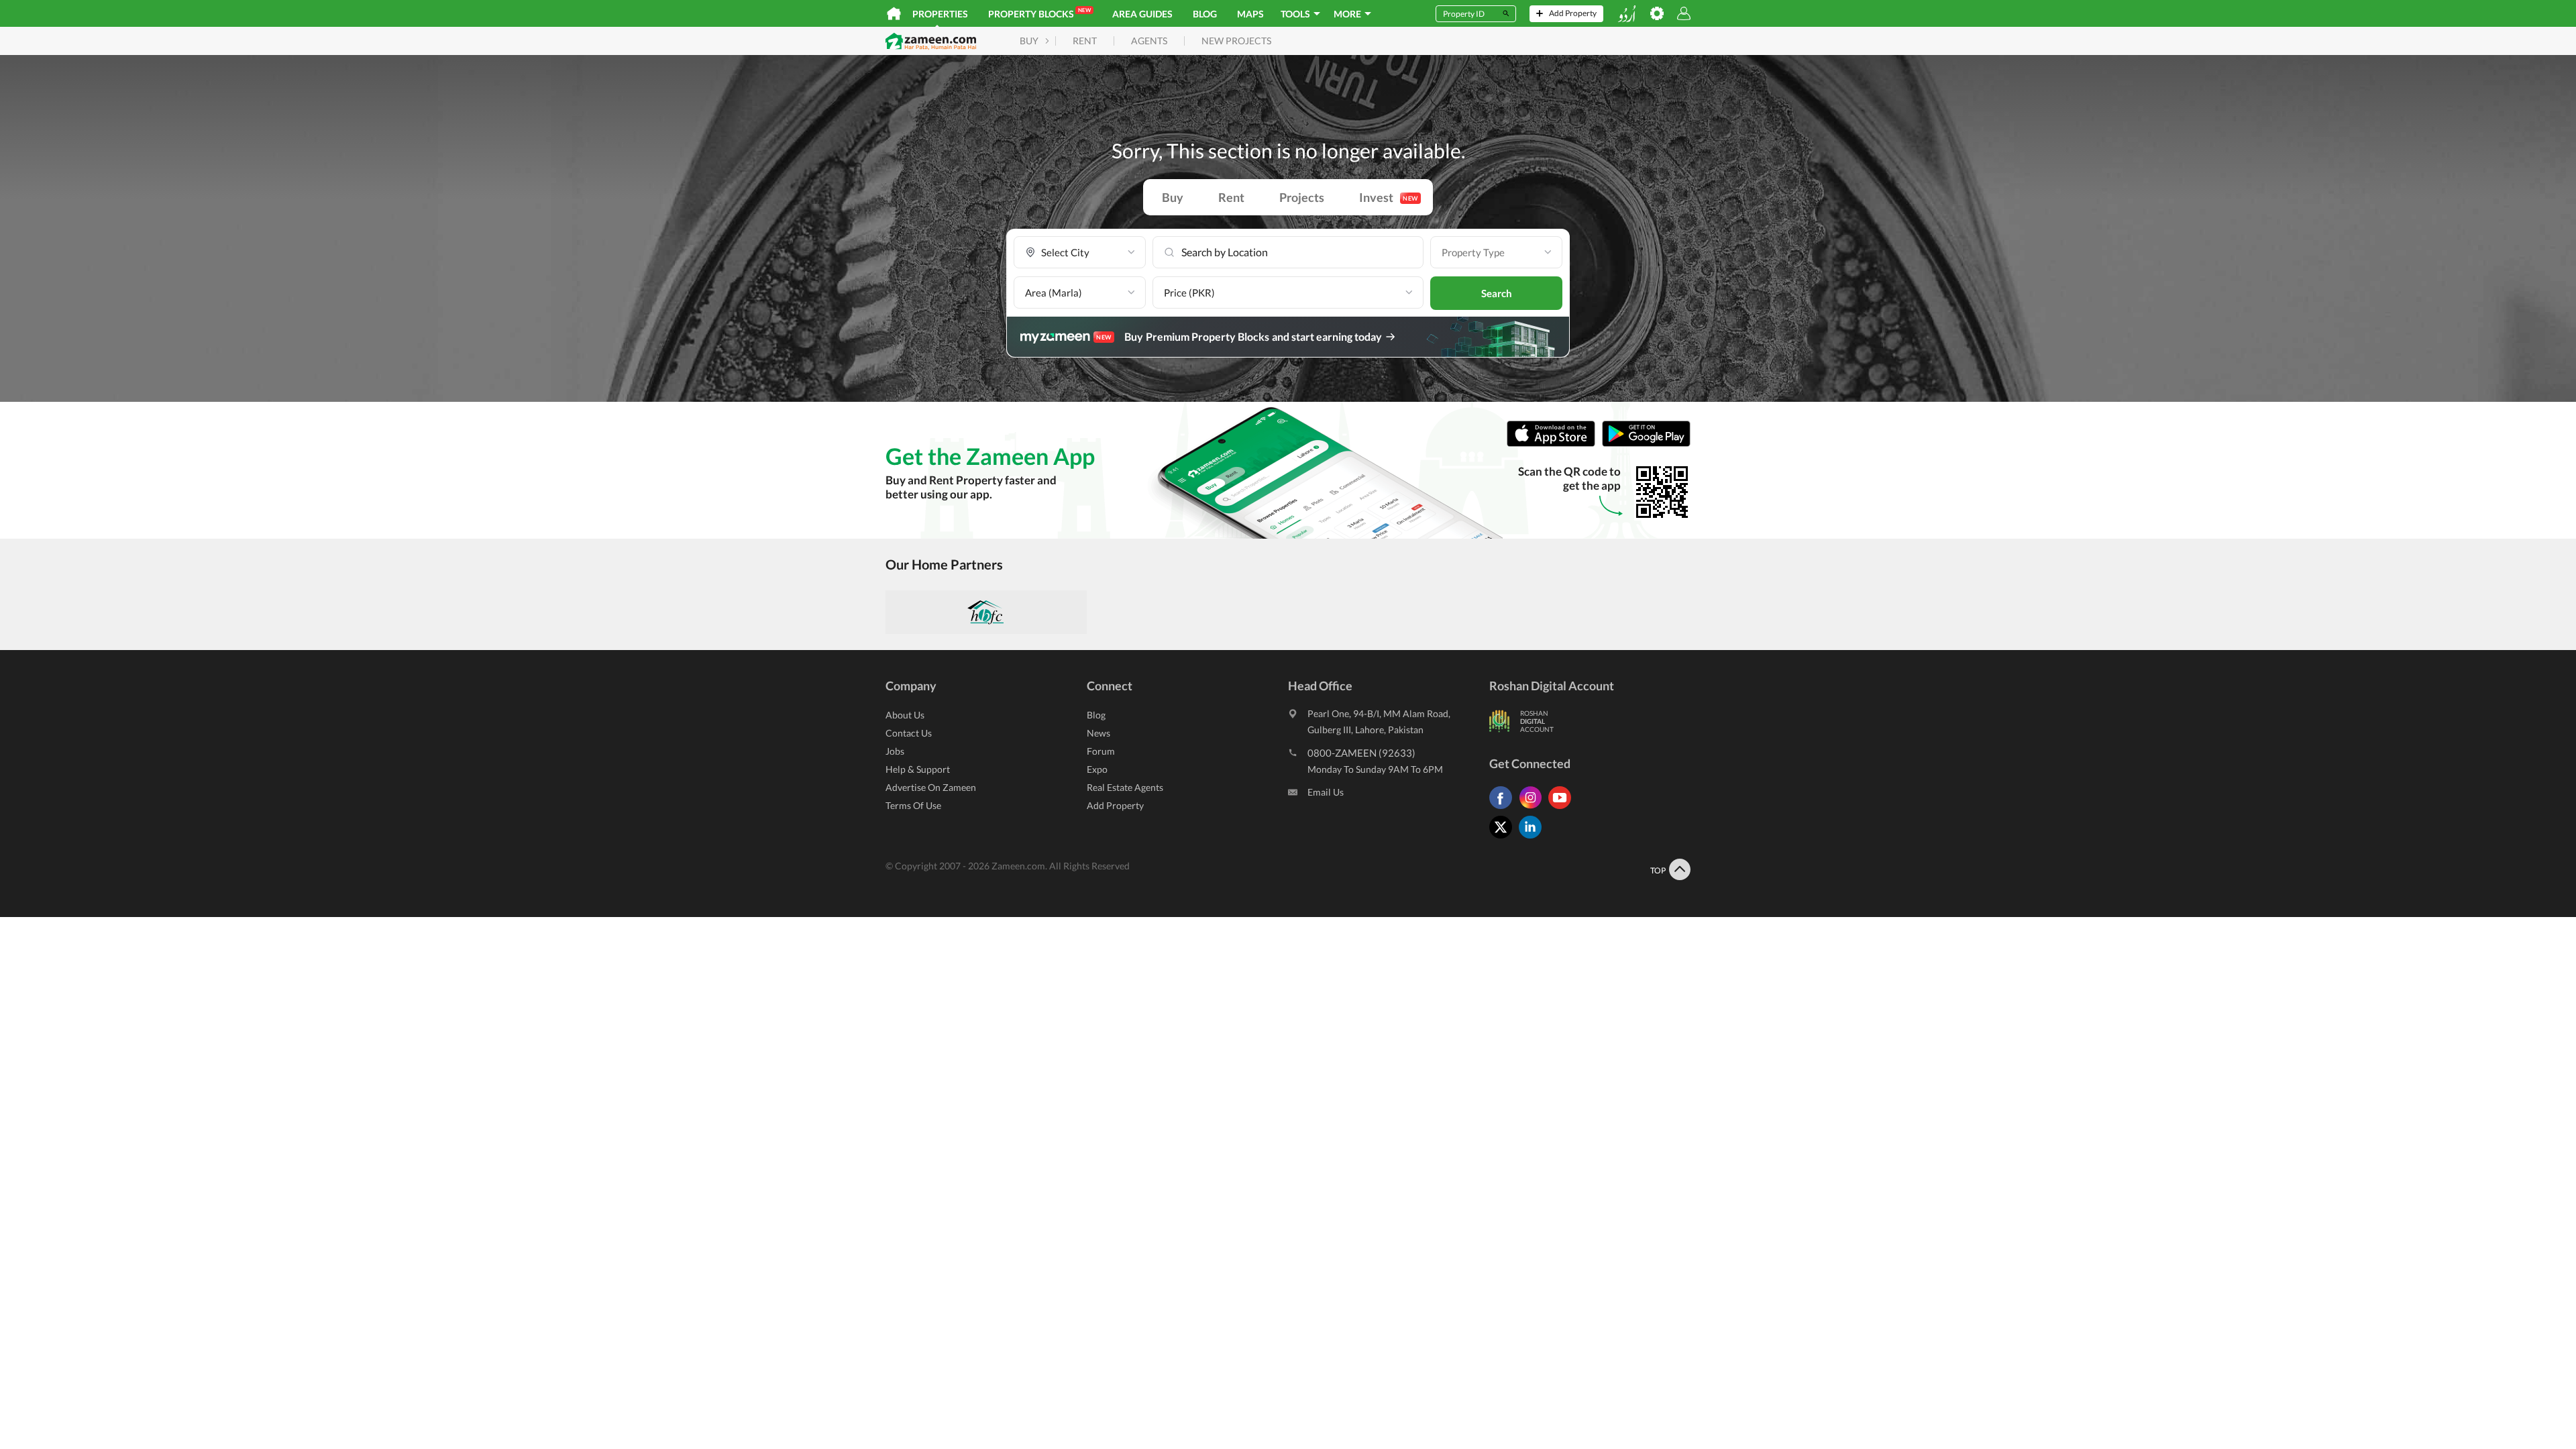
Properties (940, 14)
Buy (1173, 197)
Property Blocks (1039, 13)
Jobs (895, 751)
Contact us (909, 733)
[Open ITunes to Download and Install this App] (1554, 444)
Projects (1302, 197)
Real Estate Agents (1125, 787)
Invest (1389, 197)
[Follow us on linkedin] (1534, 838)
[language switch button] (1627, 14)
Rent (1231, 197)
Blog (1205, 14)
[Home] (894, 13)
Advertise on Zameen (931, 787)
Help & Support (918, 769)
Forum (1101, 751)
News (1098, 733)
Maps (1250, 14)
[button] (1080, 253)
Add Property (1115, 805)
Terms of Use (913, 805)
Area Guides (1142, 14)
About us (905, 715)
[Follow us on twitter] (1504, 838)
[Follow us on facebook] (1504, 809)
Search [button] (1497, 293)
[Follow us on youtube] (1563, 809)
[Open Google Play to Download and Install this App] (1646, 444)
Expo (1097, 769)
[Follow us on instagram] (1534, 809)
